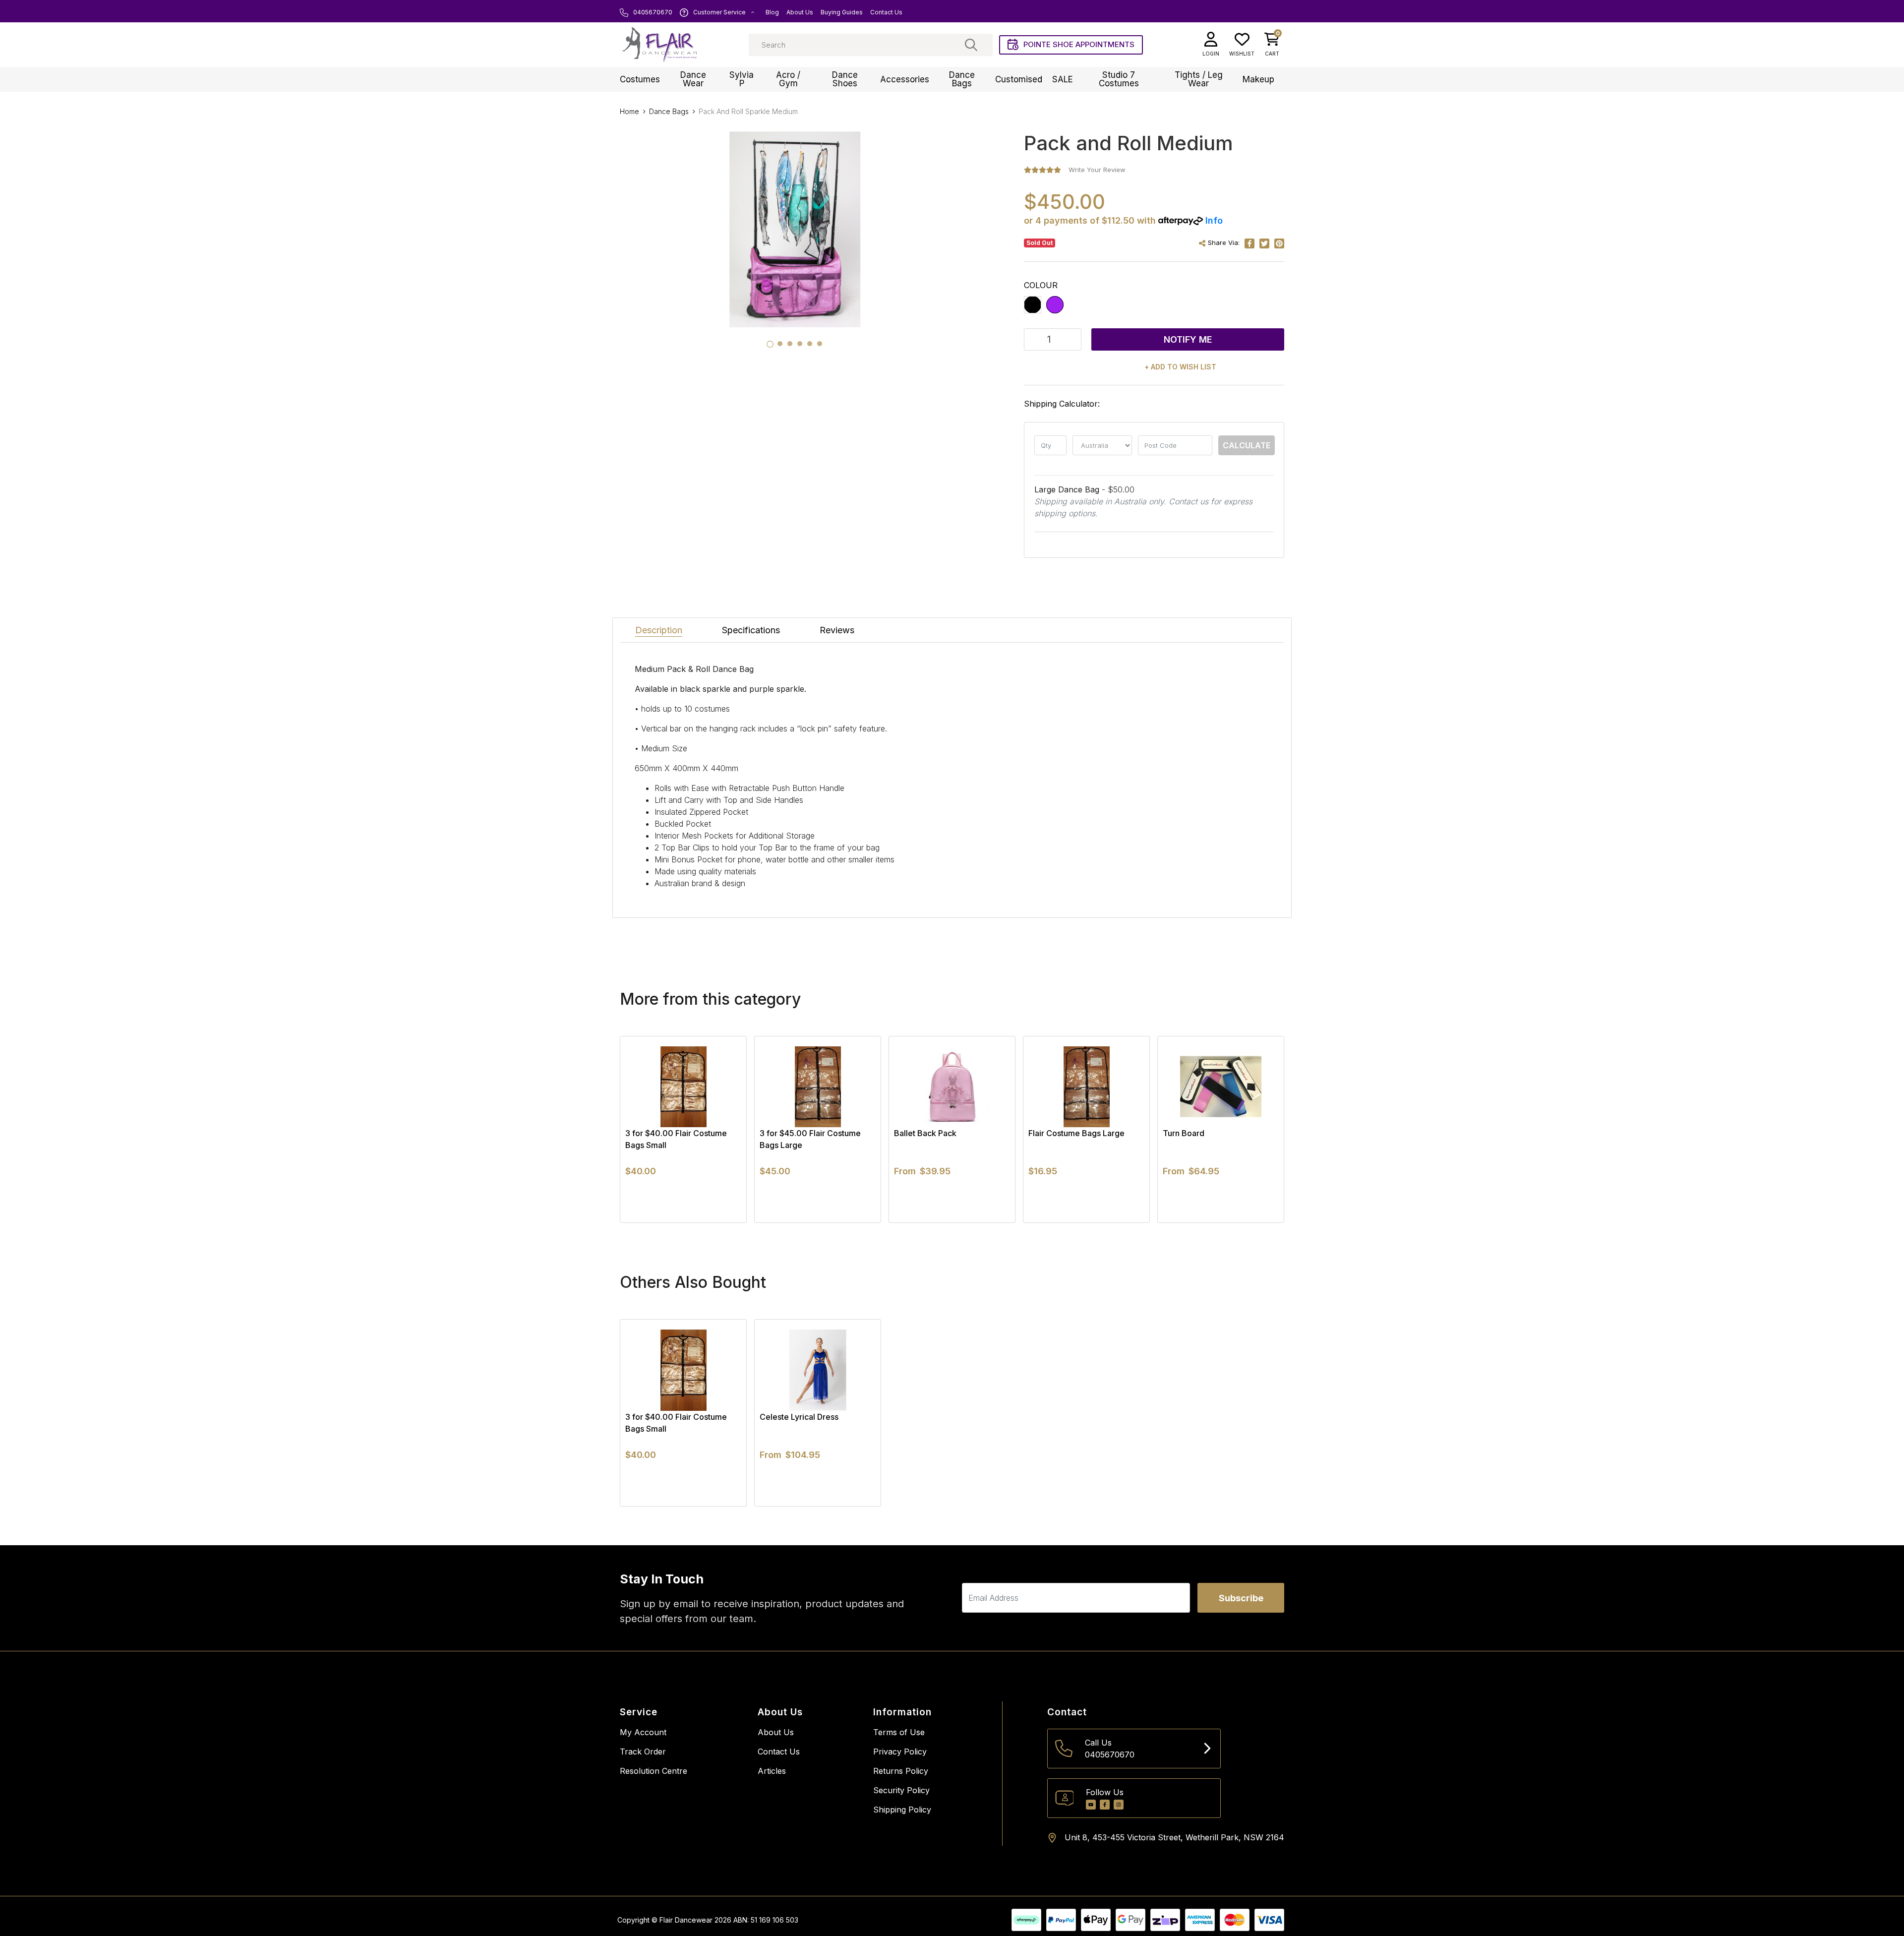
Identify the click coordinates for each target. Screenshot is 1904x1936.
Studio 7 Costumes (1119, 79)
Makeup (1258, 79)
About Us (800, 12)
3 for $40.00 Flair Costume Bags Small (676, 1139)
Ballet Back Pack (925, 1133)
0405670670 (652, 12)
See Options (952, 1222)
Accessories (905, 79)
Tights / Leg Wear (1199, 79)
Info (1214, 220)
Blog (772, 12)
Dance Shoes (845, 79)
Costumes (640, 79)
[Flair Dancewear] (659, 45)
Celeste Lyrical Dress (799, 1417)
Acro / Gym (788, 79)
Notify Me (1188, 339)
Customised (1019, 79)
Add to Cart (684, 1222)
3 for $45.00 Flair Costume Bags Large (810, 1139)
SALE (1063, 79)
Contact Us (886, 12)
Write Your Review (1097, 170)
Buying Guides (842, 12)
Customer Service (719, 12)
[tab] (770, 344)
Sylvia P (742, 79)
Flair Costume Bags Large (1076, 1133)
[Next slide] (1259, 1129)
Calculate (1247, 445)
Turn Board (1184, 1133)
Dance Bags (962, 79)
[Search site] (971, 45)
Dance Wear (693, 79)
